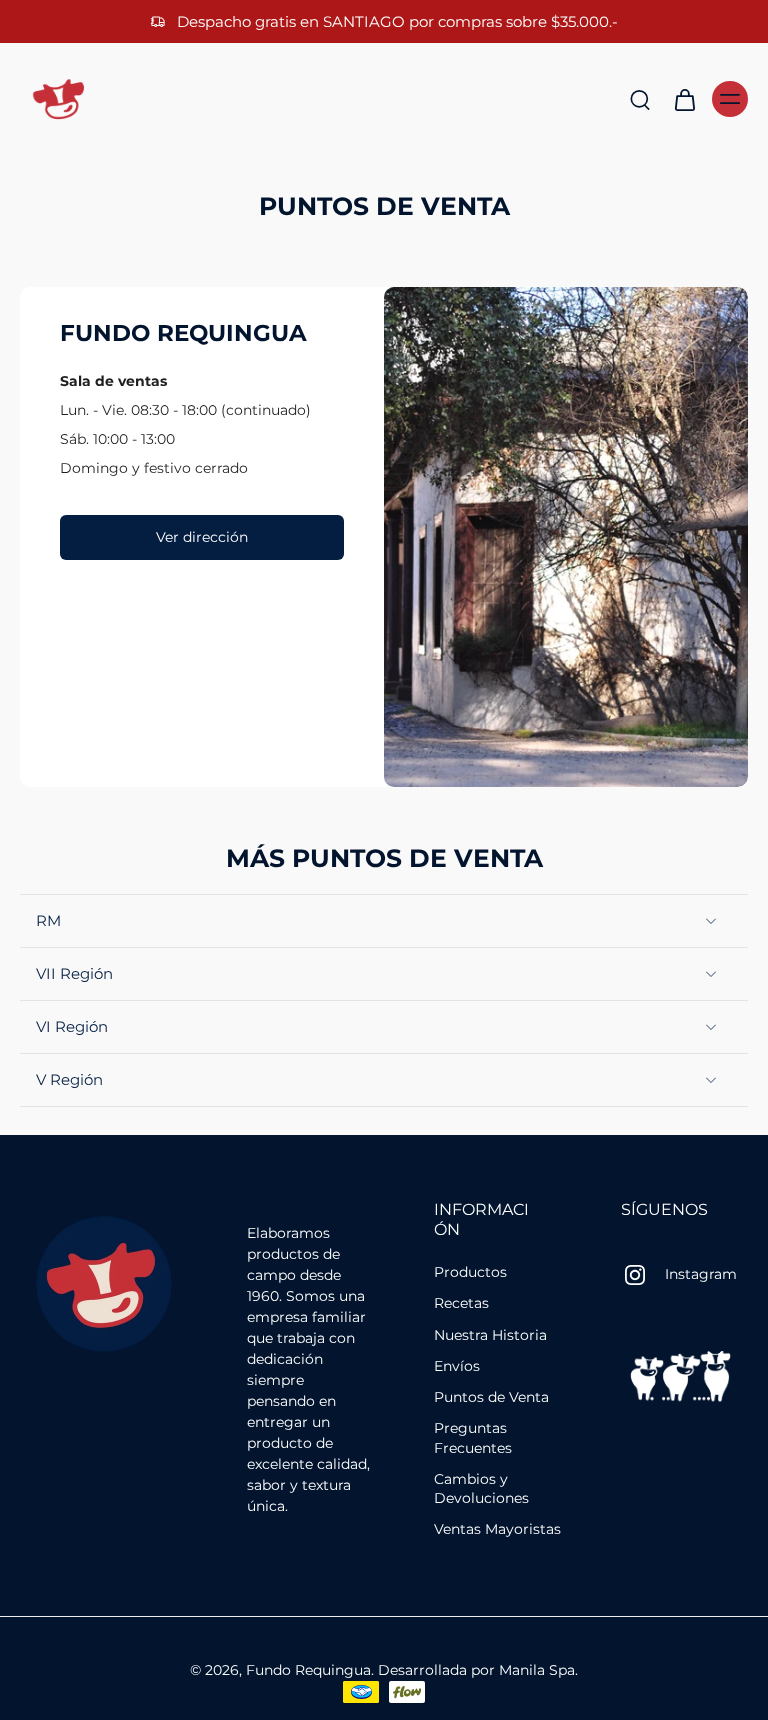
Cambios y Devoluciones (481, 1488)
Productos (470, 1272)
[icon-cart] (684, 99)
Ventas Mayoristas (497, 1530)
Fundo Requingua (308, 1670)
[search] (640, 99)
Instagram (701, 1275)
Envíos (457, 1366)
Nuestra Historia (490, 1335)
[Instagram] (643, 1275)
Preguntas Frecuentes (473, 1438)
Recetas (461, 1304)
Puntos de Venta (491, 1397)
